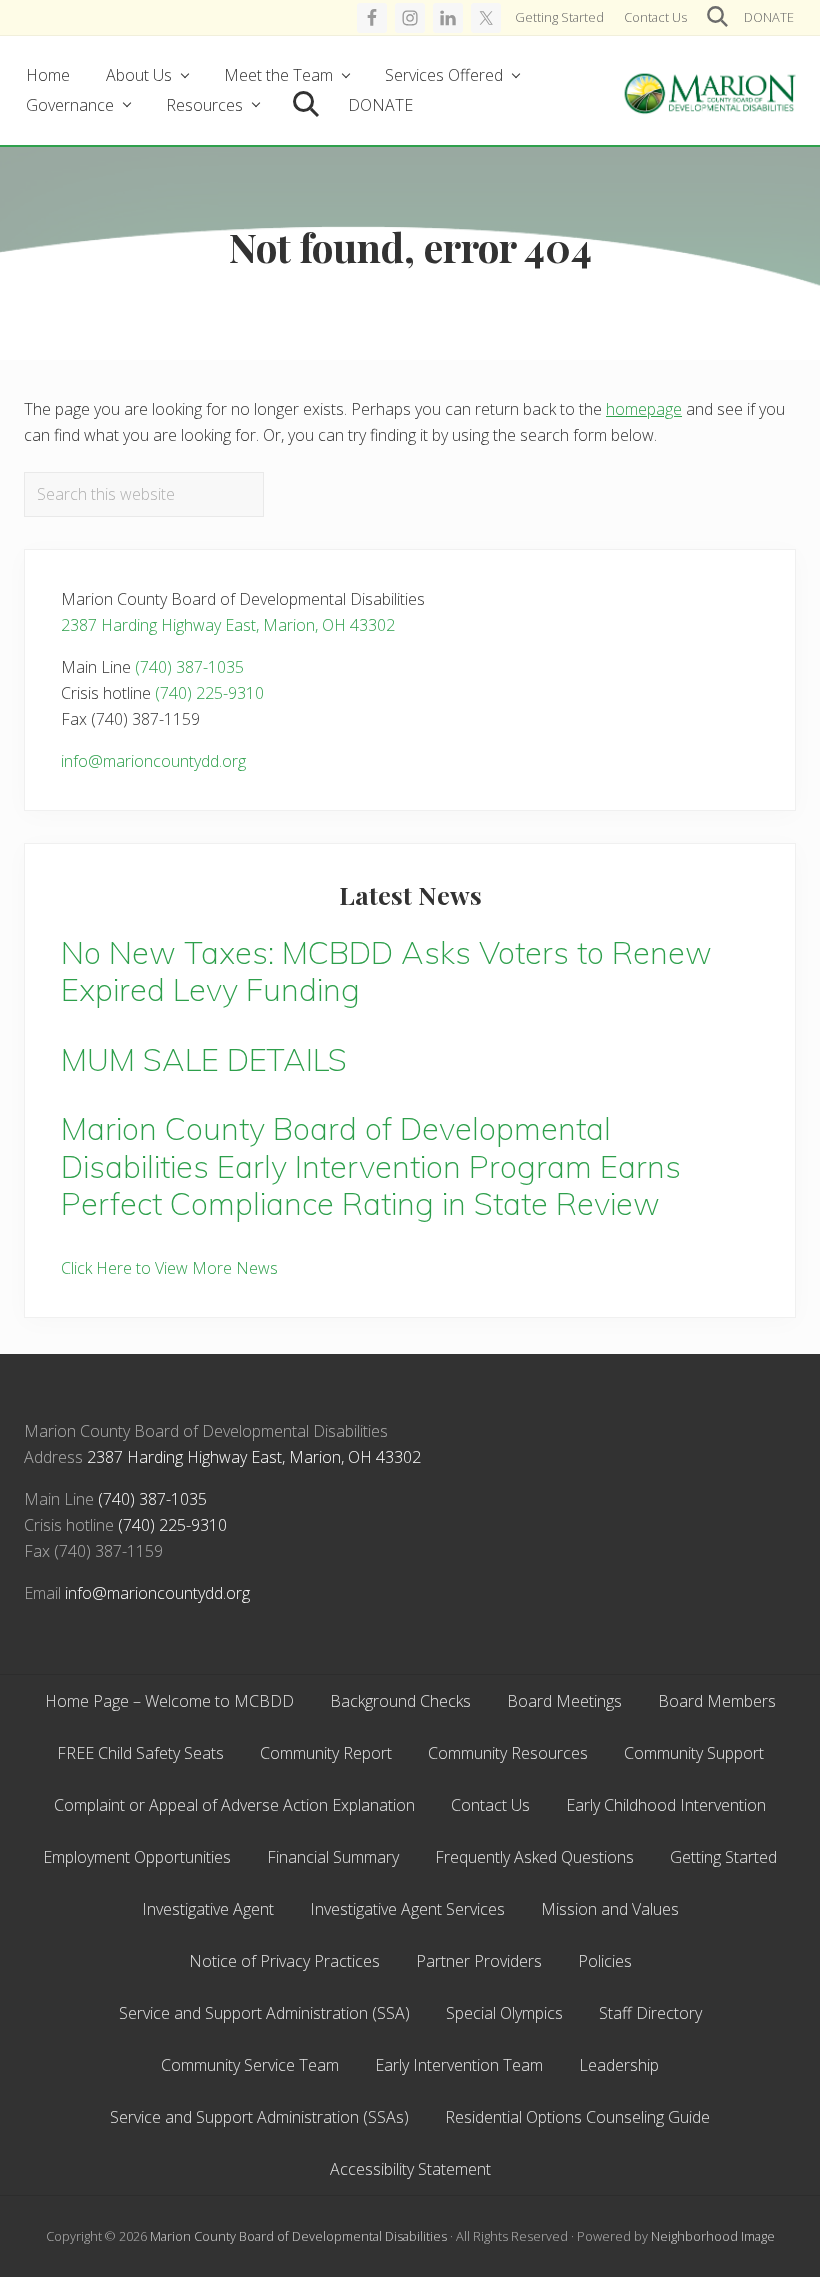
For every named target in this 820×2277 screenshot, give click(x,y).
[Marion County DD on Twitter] (486, 18)
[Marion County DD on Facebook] (372, 18)
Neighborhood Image (713, 2236)
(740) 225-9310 (209, 693)
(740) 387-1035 (189, 667)
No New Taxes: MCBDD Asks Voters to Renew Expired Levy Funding (386, 971)
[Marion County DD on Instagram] (410, 18)
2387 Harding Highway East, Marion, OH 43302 (228, 625)
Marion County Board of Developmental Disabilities (298, 2236)
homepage (644, 409)
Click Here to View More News (169, 1268)
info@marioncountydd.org (153, 761)
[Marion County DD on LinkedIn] (448, 18)
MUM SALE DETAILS (204, 1059)
